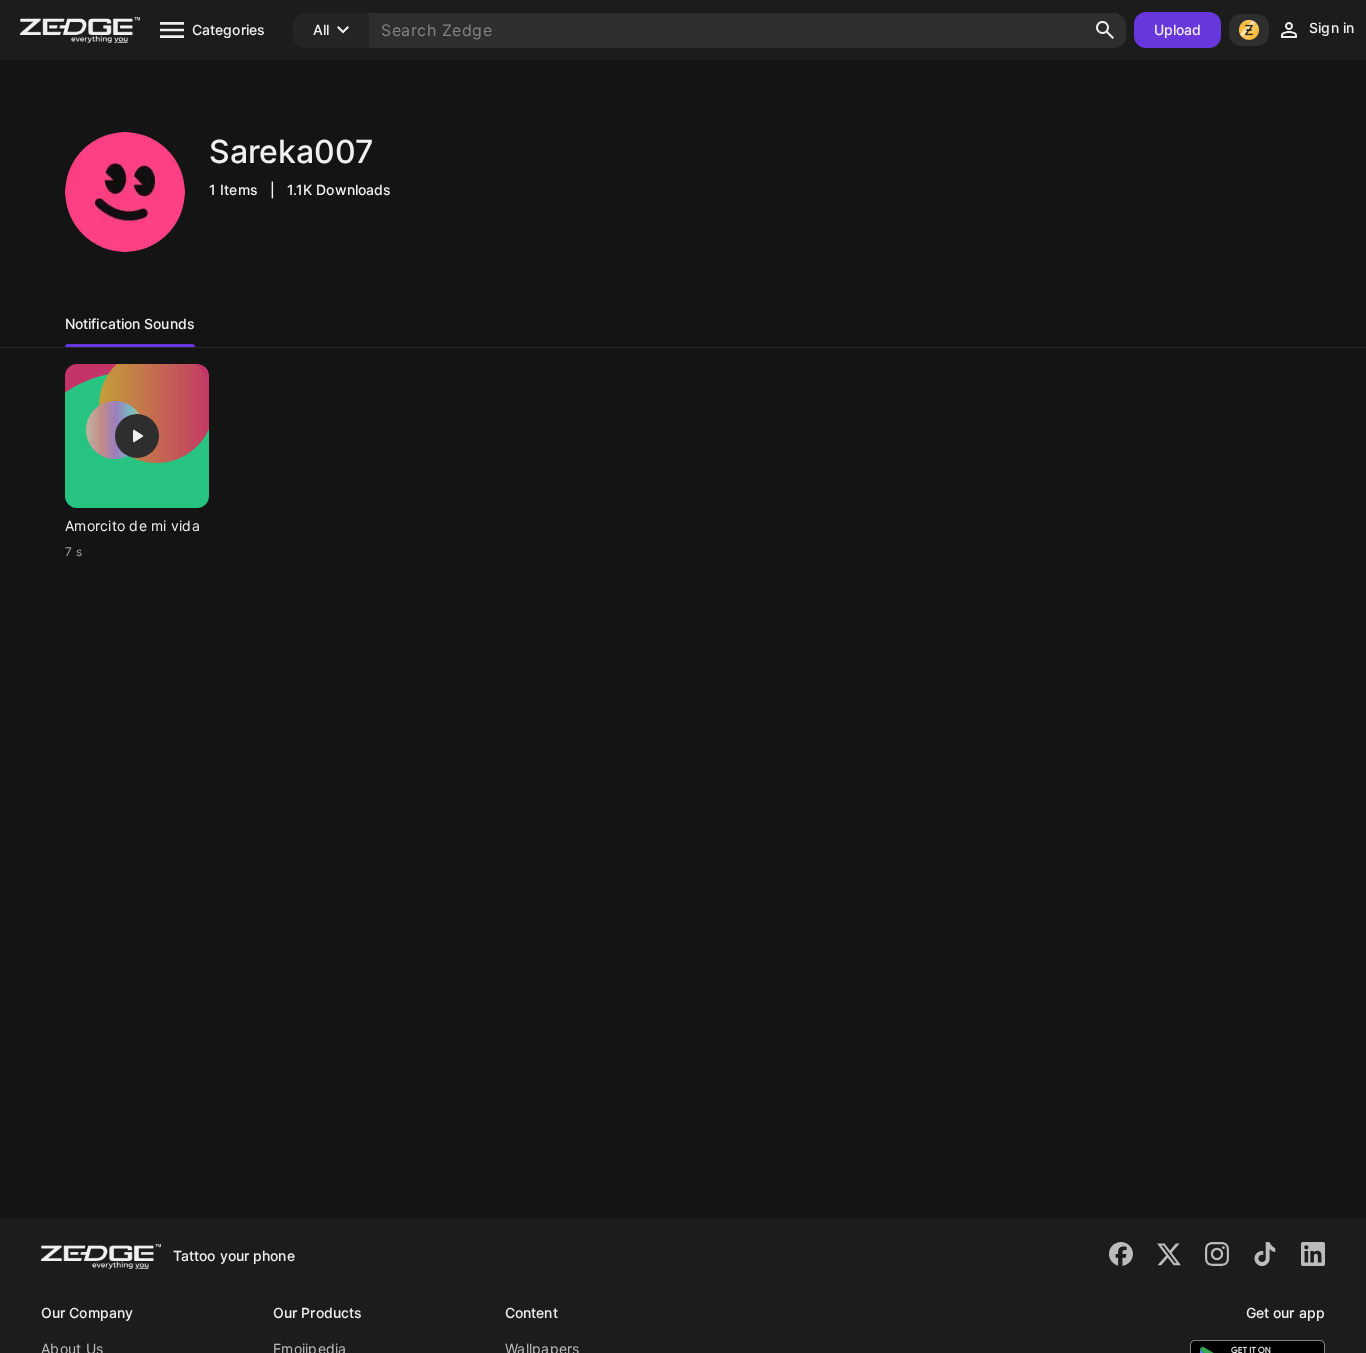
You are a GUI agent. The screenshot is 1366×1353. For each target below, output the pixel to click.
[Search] (1105, 30)
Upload (1178, 29)
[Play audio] (137, 436)
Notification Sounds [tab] (130, 323)
